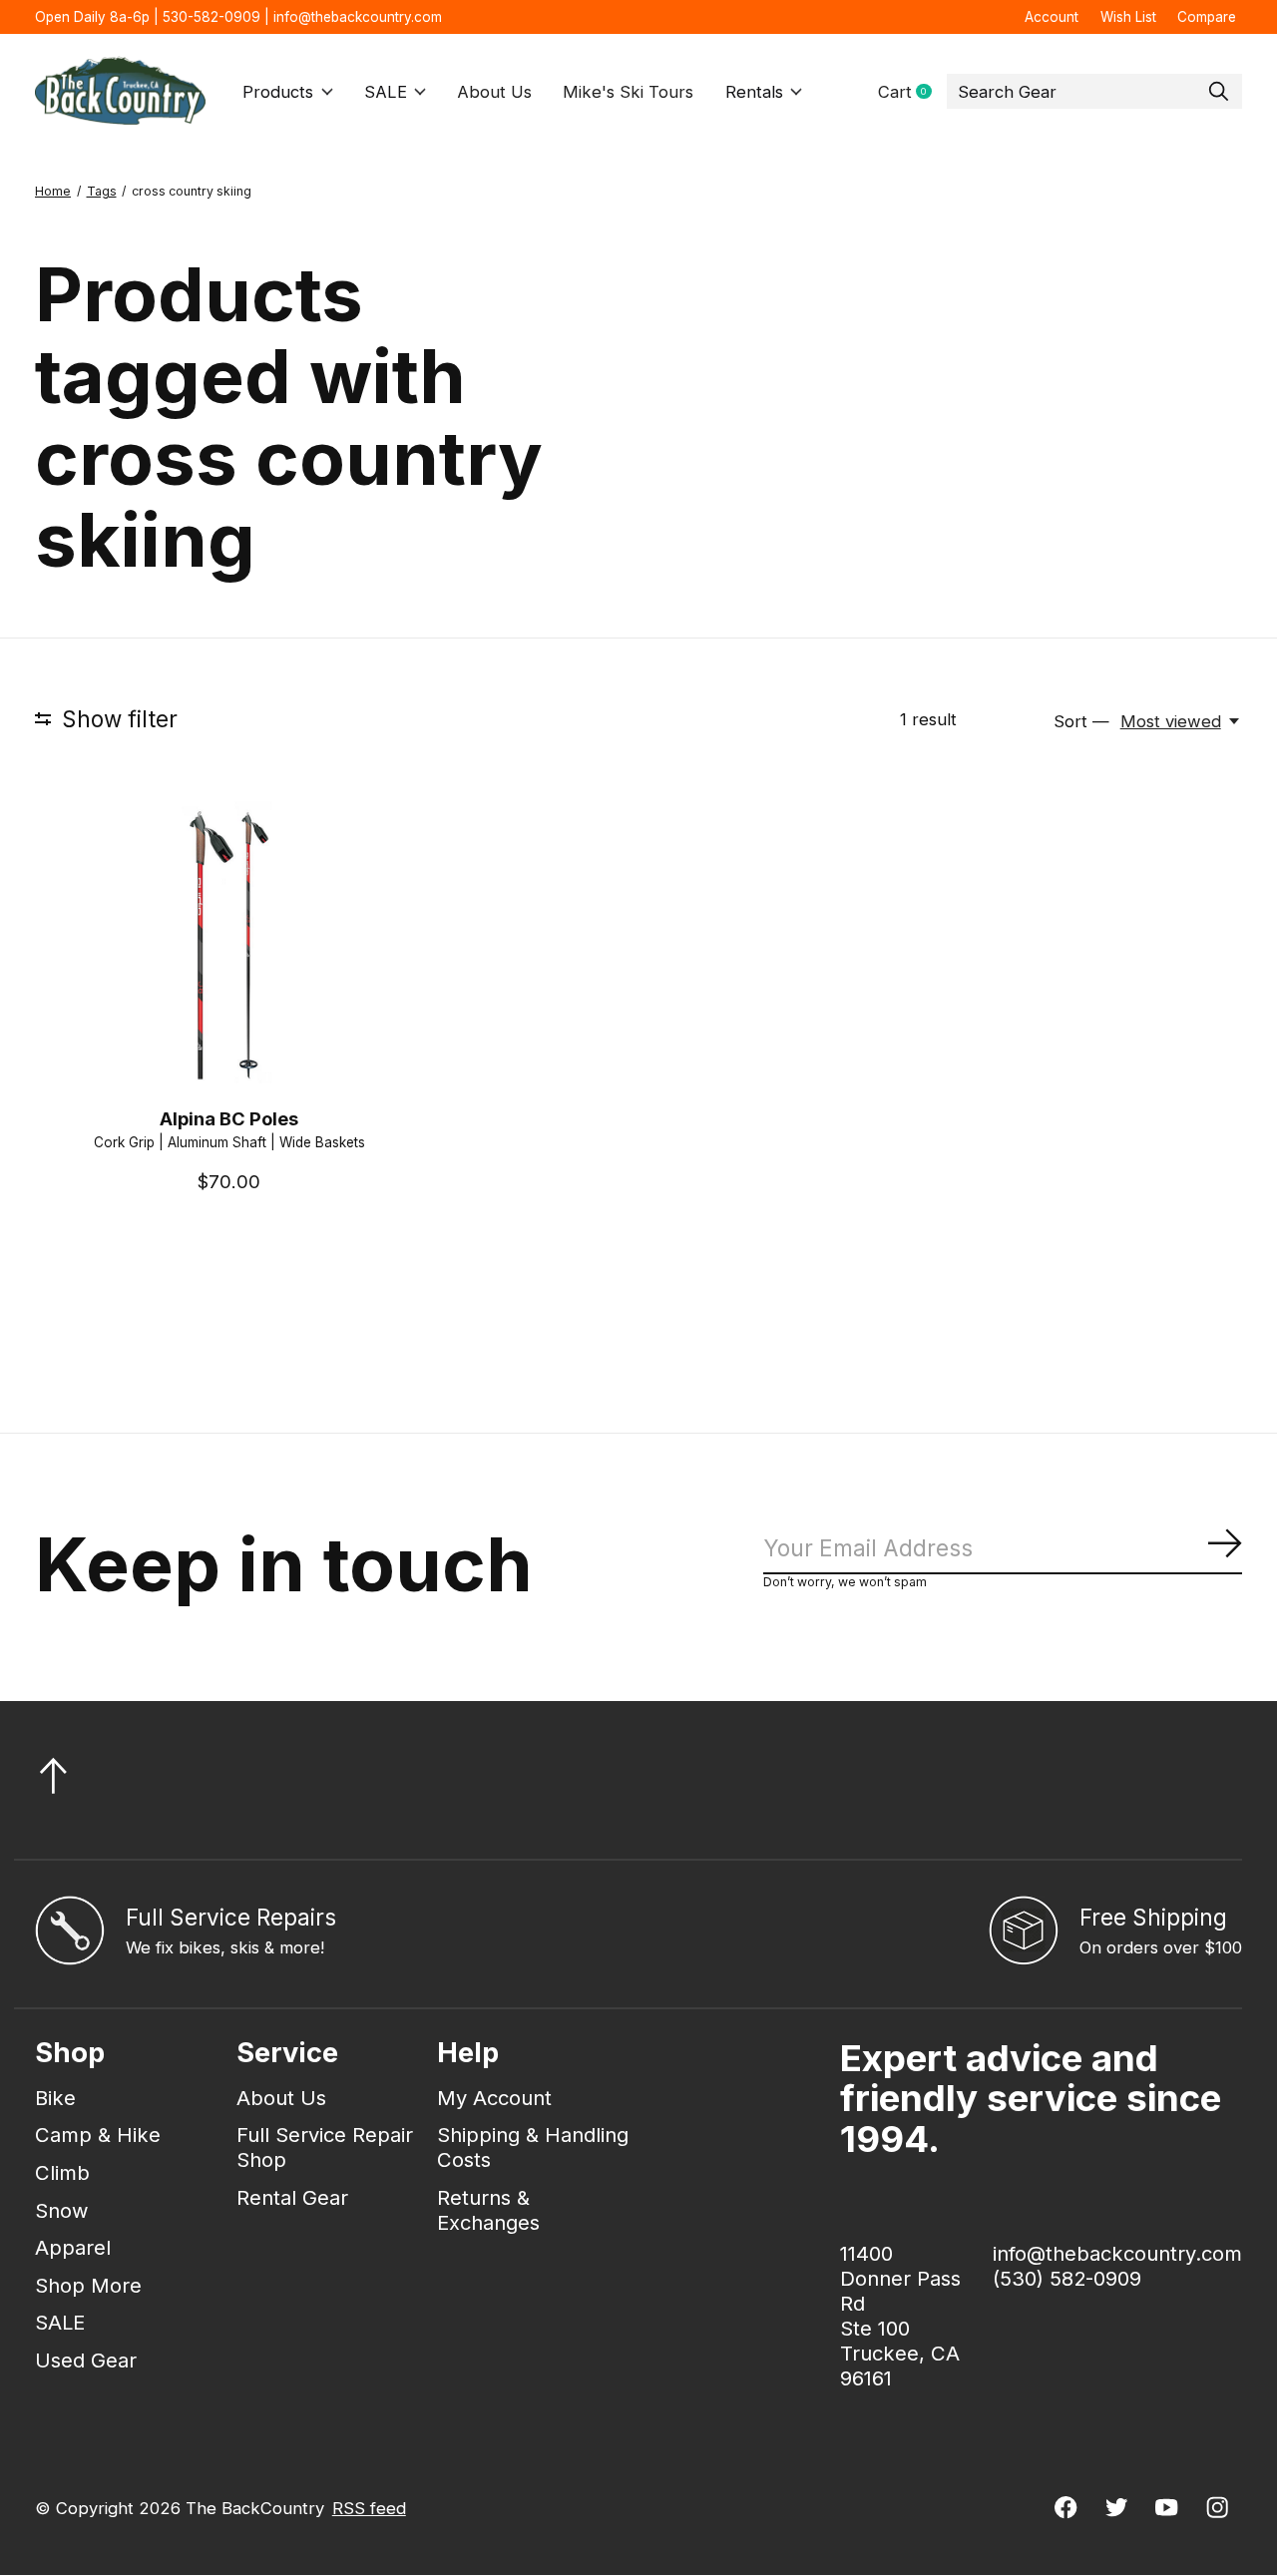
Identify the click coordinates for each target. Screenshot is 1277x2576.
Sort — (1081, 721)
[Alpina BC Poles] (229, 946)
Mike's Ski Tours (628, 92)
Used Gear (86, 2360)
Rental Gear (292, 2197)
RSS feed (369, 2508)
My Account (494, 2098)
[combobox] (1094, 92)
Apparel (73, 2247)
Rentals (754, 92)
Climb (62, 2172)
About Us (494, 92)
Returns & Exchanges (488, 2210)
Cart (912, 92)
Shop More (88, 2285)
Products (278, 92)
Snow (62, 2210)
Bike (55, 2098)
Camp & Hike (98, 2135)
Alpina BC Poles (229, 1118)
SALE (386, 92)
